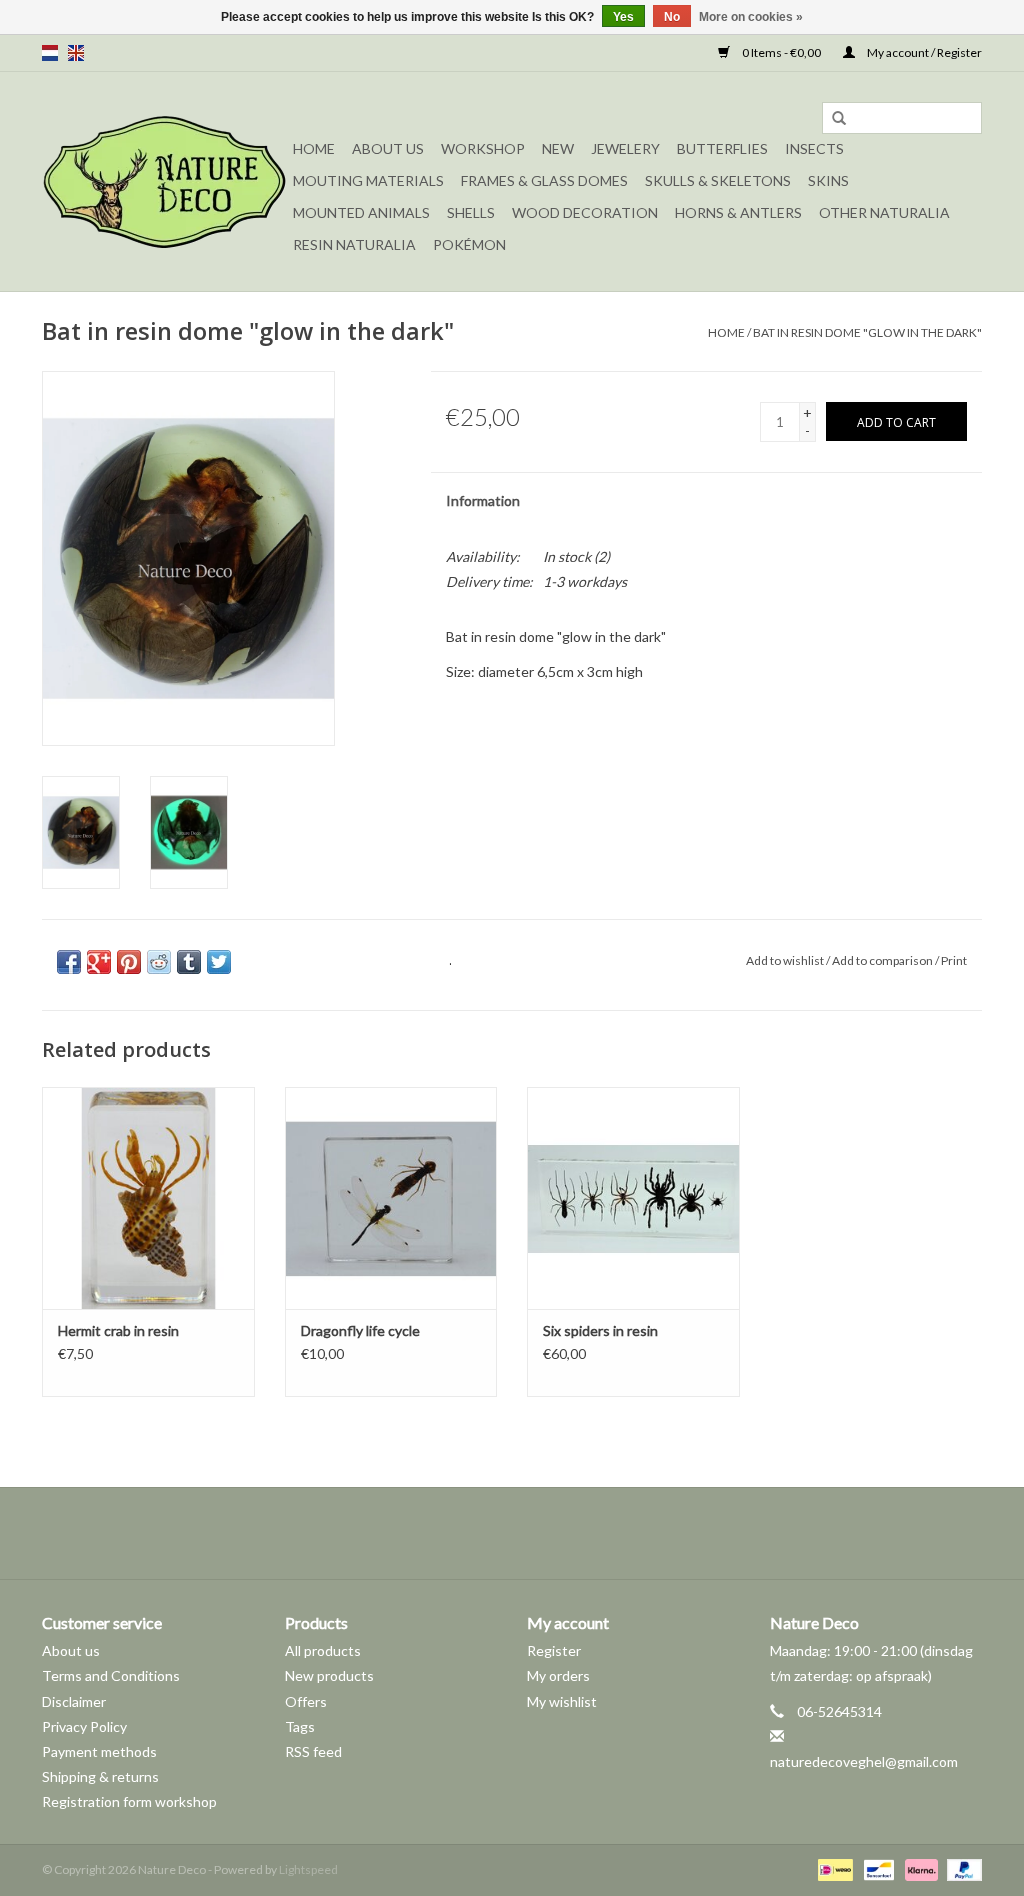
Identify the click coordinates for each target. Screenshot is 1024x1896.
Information (483, 500)
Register (554, 1650)
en (76, 53)
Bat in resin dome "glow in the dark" (867, 332)
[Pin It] (129, 962)
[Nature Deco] (164, 181)
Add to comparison (883, 960)
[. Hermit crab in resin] (148, 1198)
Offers (306, 1701)
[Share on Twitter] (219, 962)
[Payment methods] (832, 1869)
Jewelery (625, 148)
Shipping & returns (100, 1776)
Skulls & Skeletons (718, 180)
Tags (300, 1726)
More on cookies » (751, 17)
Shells (471, 212)
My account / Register (923, 52)
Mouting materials (368, 180)
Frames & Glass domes (544, 180)
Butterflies (722, 148)
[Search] (839, 119)
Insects (814, 148)
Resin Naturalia (354, 244)
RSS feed (313, 1751)
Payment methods (99, 1751)
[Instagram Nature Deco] (530, 1533)
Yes (623, 17)
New (558, 148)
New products (329, 1675)
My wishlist (562, 1701)
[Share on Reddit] (159, 962)
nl (50, 53)
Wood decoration (585, 212)
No (672, 17)
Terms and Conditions (111, 1675)
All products (323, 1650)
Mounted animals (361, 212)
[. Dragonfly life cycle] (391, 1198)
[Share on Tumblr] (189, 962)
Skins (828, 180)
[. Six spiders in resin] (633, 1198)
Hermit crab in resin (118, 1330)
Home (314, 148)
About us (71, 1650)
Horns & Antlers (738, 212)
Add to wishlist (785, 960)
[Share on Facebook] (69, 962)
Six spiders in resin (600, 1330)
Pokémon (469, 244)
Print (954, 960)
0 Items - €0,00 (781, 52)
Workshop (483, 148)
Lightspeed (308, 1869)
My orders (558, 1675)
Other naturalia (884, 212)
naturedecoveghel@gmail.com (864, 1761)
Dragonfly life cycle (360, 1330)
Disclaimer (74, 1701)
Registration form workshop (129, 1801)
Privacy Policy (84, 1726)
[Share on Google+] (99, 962)
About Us (388, 148)
